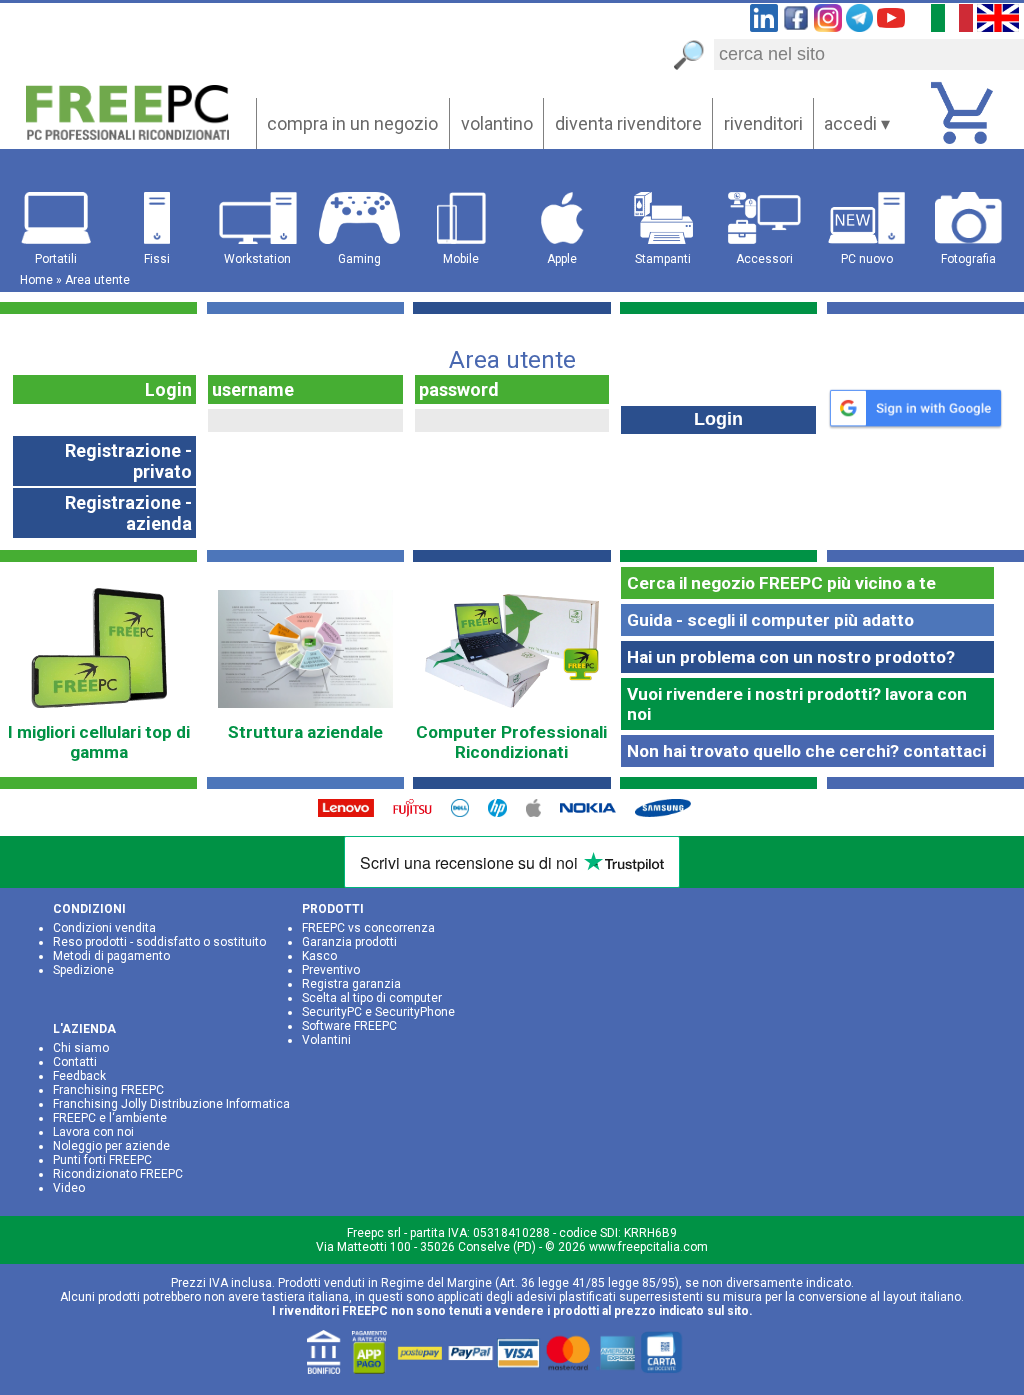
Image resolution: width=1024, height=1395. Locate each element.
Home (36, 280)
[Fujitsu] (420, 812)
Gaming (359, 259)
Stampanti (663, 259)
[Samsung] (670, 812)
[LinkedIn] (764, 25)
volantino (497, 123)
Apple (562, 259)
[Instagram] (828, 25)
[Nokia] (595, 812)
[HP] (504, 812)
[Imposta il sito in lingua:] (952, 25)
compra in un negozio (352, 123)
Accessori (764, 259)
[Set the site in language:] (998, 25)
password (459, 389)
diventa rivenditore (628, 123)
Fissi (157, 259)
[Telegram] (860, 25)
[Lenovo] (353, 812)
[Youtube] (891, 25)
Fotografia (968, 259)
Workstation (257, 259)
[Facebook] (796, 25)
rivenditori (763, 123)
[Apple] (541, 812)
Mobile (461, 259)
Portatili (56, 259)
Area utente (97, 280)
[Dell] (467, 812)
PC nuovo (867, 259)
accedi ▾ (857, 123)
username (253, 389)
